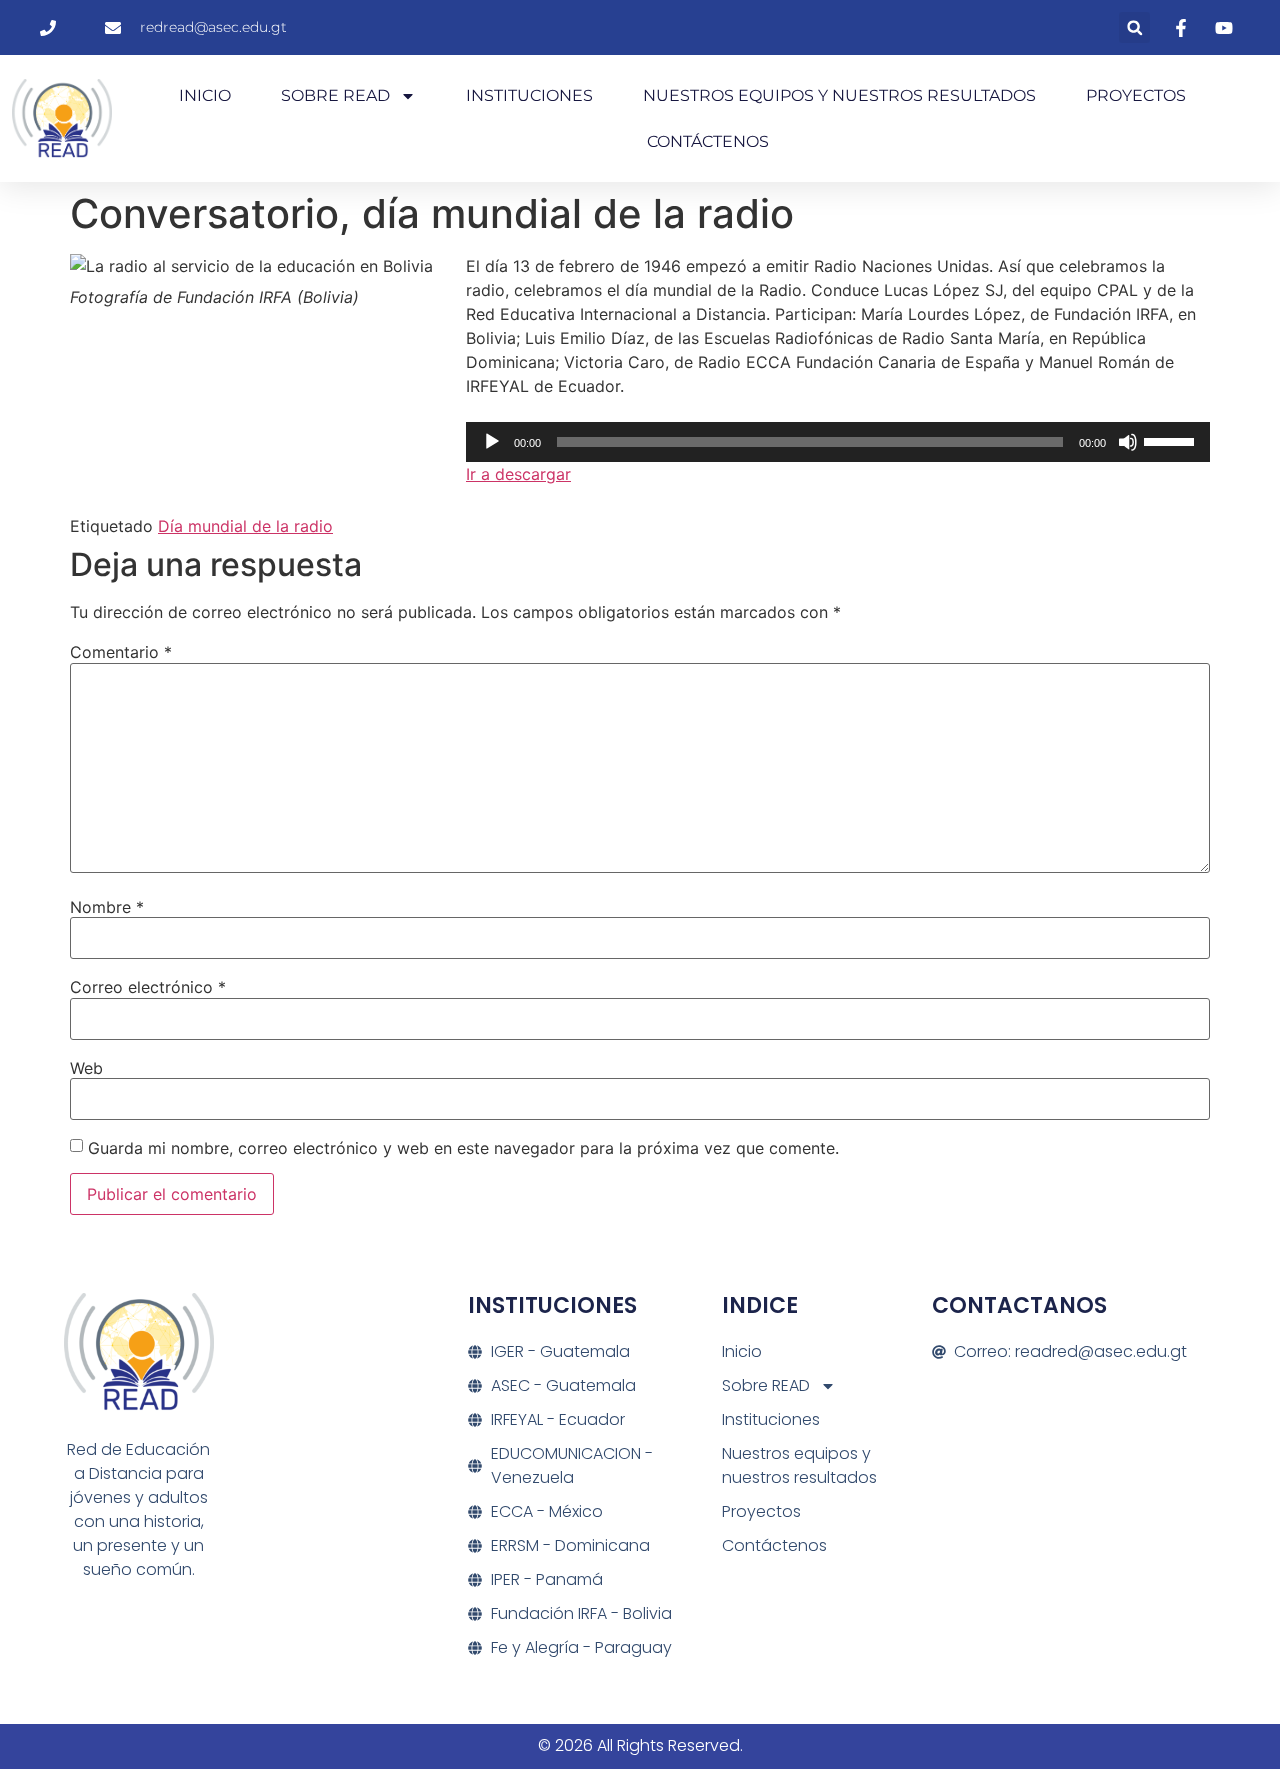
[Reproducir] (492, 442)
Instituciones (529, 95)
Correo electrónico (148, 987)
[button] (1134, 27)
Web (86, 1068)
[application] (838, 442)
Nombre (107, 907)
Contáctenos (708, 141)
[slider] (1172, 440)
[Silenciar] (1128, 442)
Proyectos (1136, 95)
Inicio (205, 95)
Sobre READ (335, 95)
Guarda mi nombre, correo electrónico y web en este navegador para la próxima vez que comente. (463, 1148)
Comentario (121, 652)
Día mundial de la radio (245, 526)
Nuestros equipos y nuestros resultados (839, 95)
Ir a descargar (518, 474)
